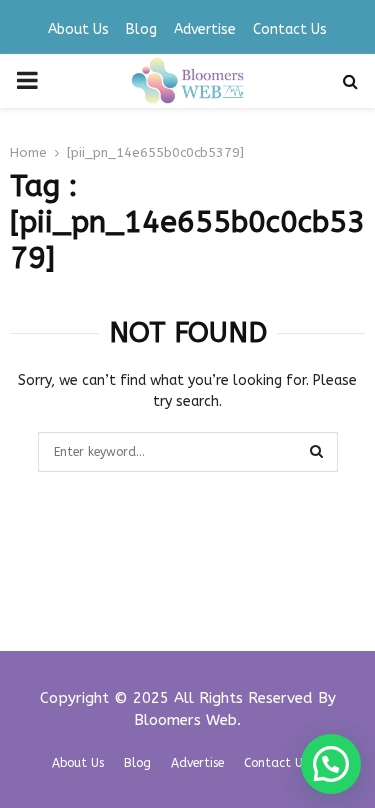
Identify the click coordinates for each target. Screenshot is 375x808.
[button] (331, 764)
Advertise (205, 29)
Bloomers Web (185, 720)
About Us (78, 29)
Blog (141, 29)
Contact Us (290, 29)
